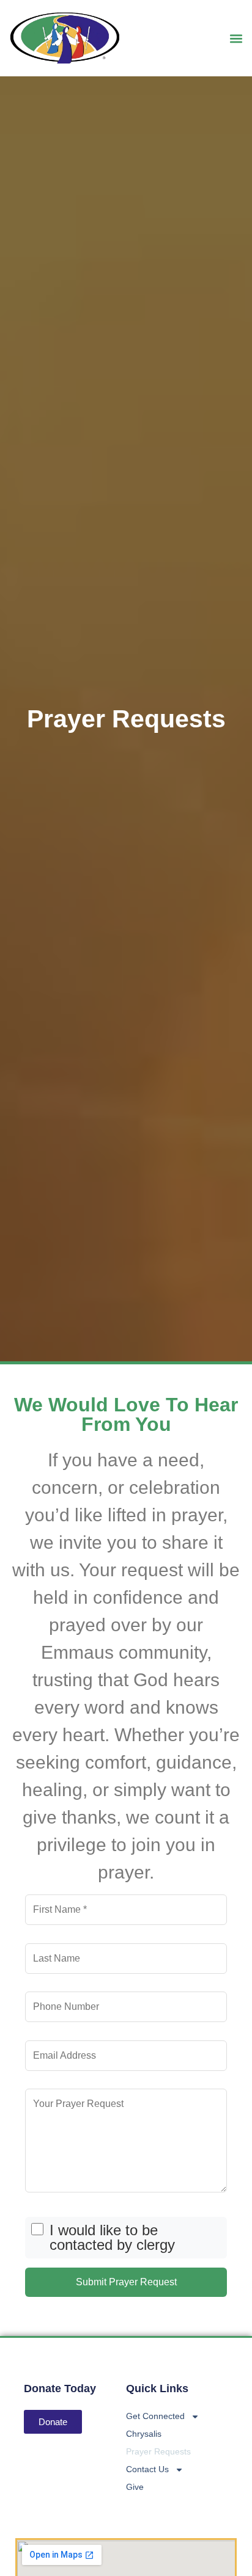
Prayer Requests (158, 2451)
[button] (236, 38)
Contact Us (147, 2469)
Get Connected (155, 2416)
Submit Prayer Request (126, 2282)
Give (135, 2487)
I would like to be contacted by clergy (112, 2238)
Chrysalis (144, 2434)
